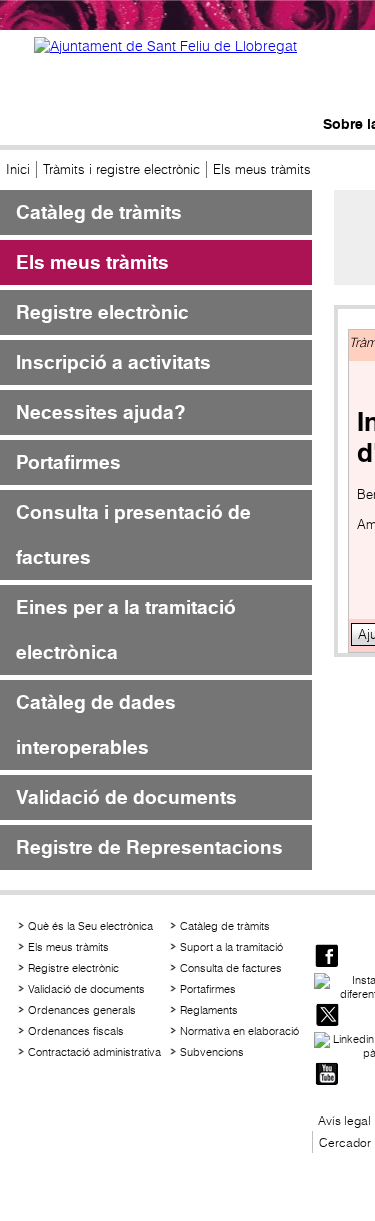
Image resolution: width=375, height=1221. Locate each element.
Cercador (345, 1142)
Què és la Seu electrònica (90, 926)
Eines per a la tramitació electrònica (126, 630)
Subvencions (212, 1052)
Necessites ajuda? (101, 412)
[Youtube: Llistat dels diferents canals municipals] (327, 1075)
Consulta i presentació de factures (133, 535)
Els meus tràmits (92, 262)
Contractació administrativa (94, 1052)
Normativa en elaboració (239, 1031)
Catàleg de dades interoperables (96, 725)
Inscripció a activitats (113, 362)
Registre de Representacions (149, 847)
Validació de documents (126, 797)
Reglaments (209, 1010)
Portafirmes (68, 462)
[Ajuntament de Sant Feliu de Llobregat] (165, 46)
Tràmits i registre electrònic (121, 169)
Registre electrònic (102, 312)
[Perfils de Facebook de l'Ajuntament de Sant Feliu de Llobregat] (327, 957)
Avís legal (344, 1120)
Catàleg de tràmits (99, 212)
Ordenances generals (82, 1010)
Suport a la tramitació (231, 947)
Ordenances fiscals (76, 1031)
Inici (18, 169)
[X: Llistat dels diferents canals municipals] (327, 1016)
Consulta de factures (231, 968)
